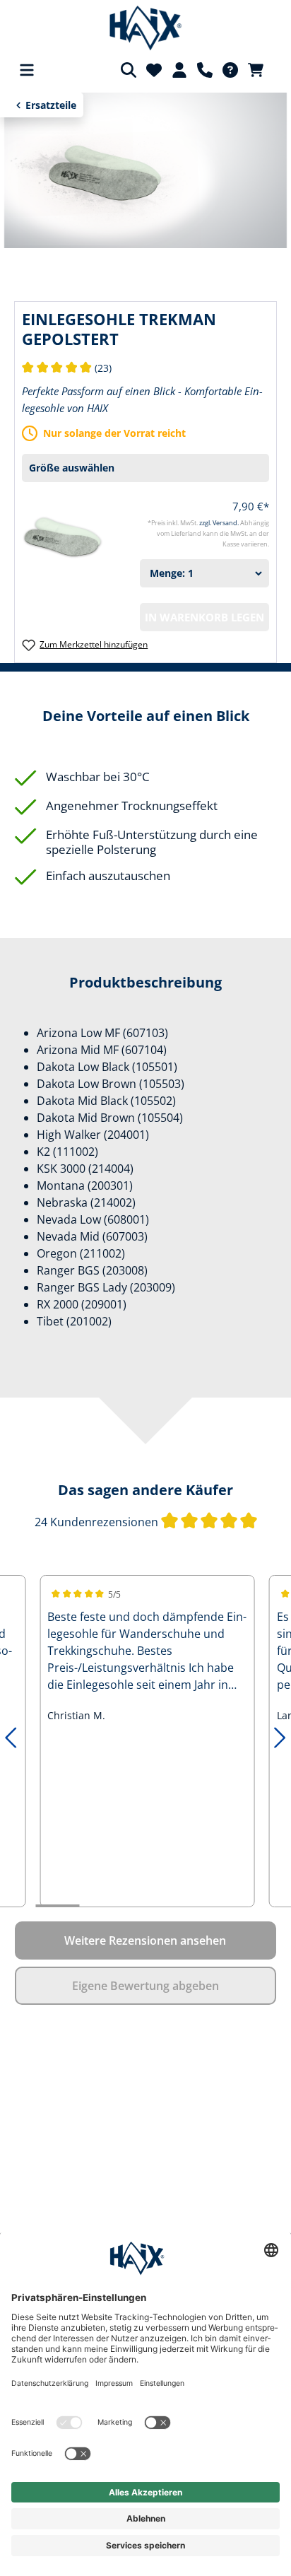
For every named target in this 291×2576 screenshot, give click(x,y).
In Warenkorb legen (204, 617)
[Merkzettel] (154, 70)
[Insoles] (145, 169)
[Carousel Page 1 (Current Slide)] (57, 1906)
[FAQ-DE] (230, 70)
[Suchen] (129, 70)
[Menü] (27, 70)
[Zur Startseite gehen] (146, 28)
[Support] (205, 70)
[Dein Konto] (179, 70)
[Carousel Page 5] (232, 1906)
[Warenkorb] (260, 70)
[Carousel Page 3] (145, 1906)
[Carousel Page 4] (189, 1906)
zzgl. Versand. (220, 523)
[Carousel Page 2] (101, 1906)
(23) (67, 368)
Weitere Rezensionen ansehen (145, 1940)
